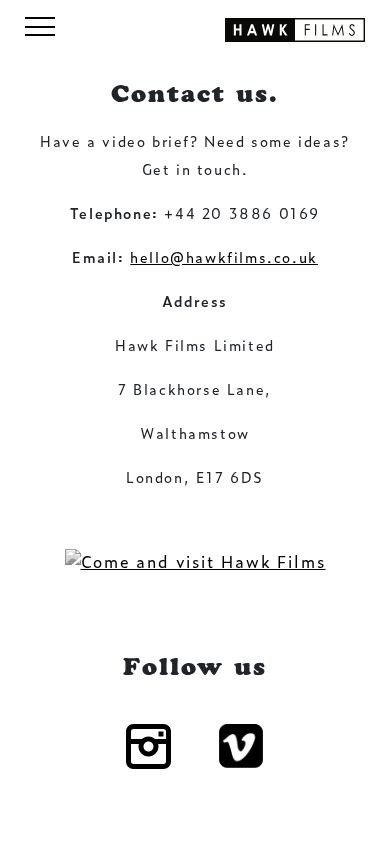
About (195, 37)
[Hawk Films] (295, 27)
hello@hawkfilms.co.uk (224, 256)
